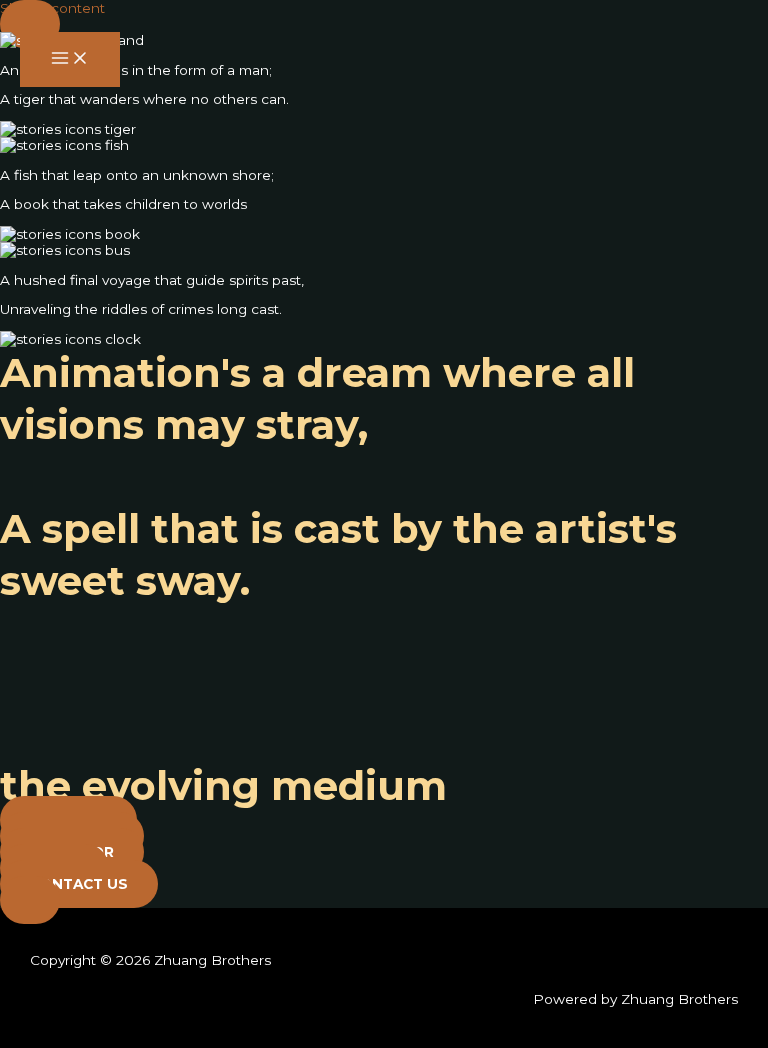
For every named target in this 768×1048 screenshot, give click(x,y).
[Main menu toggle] (70, 59)
